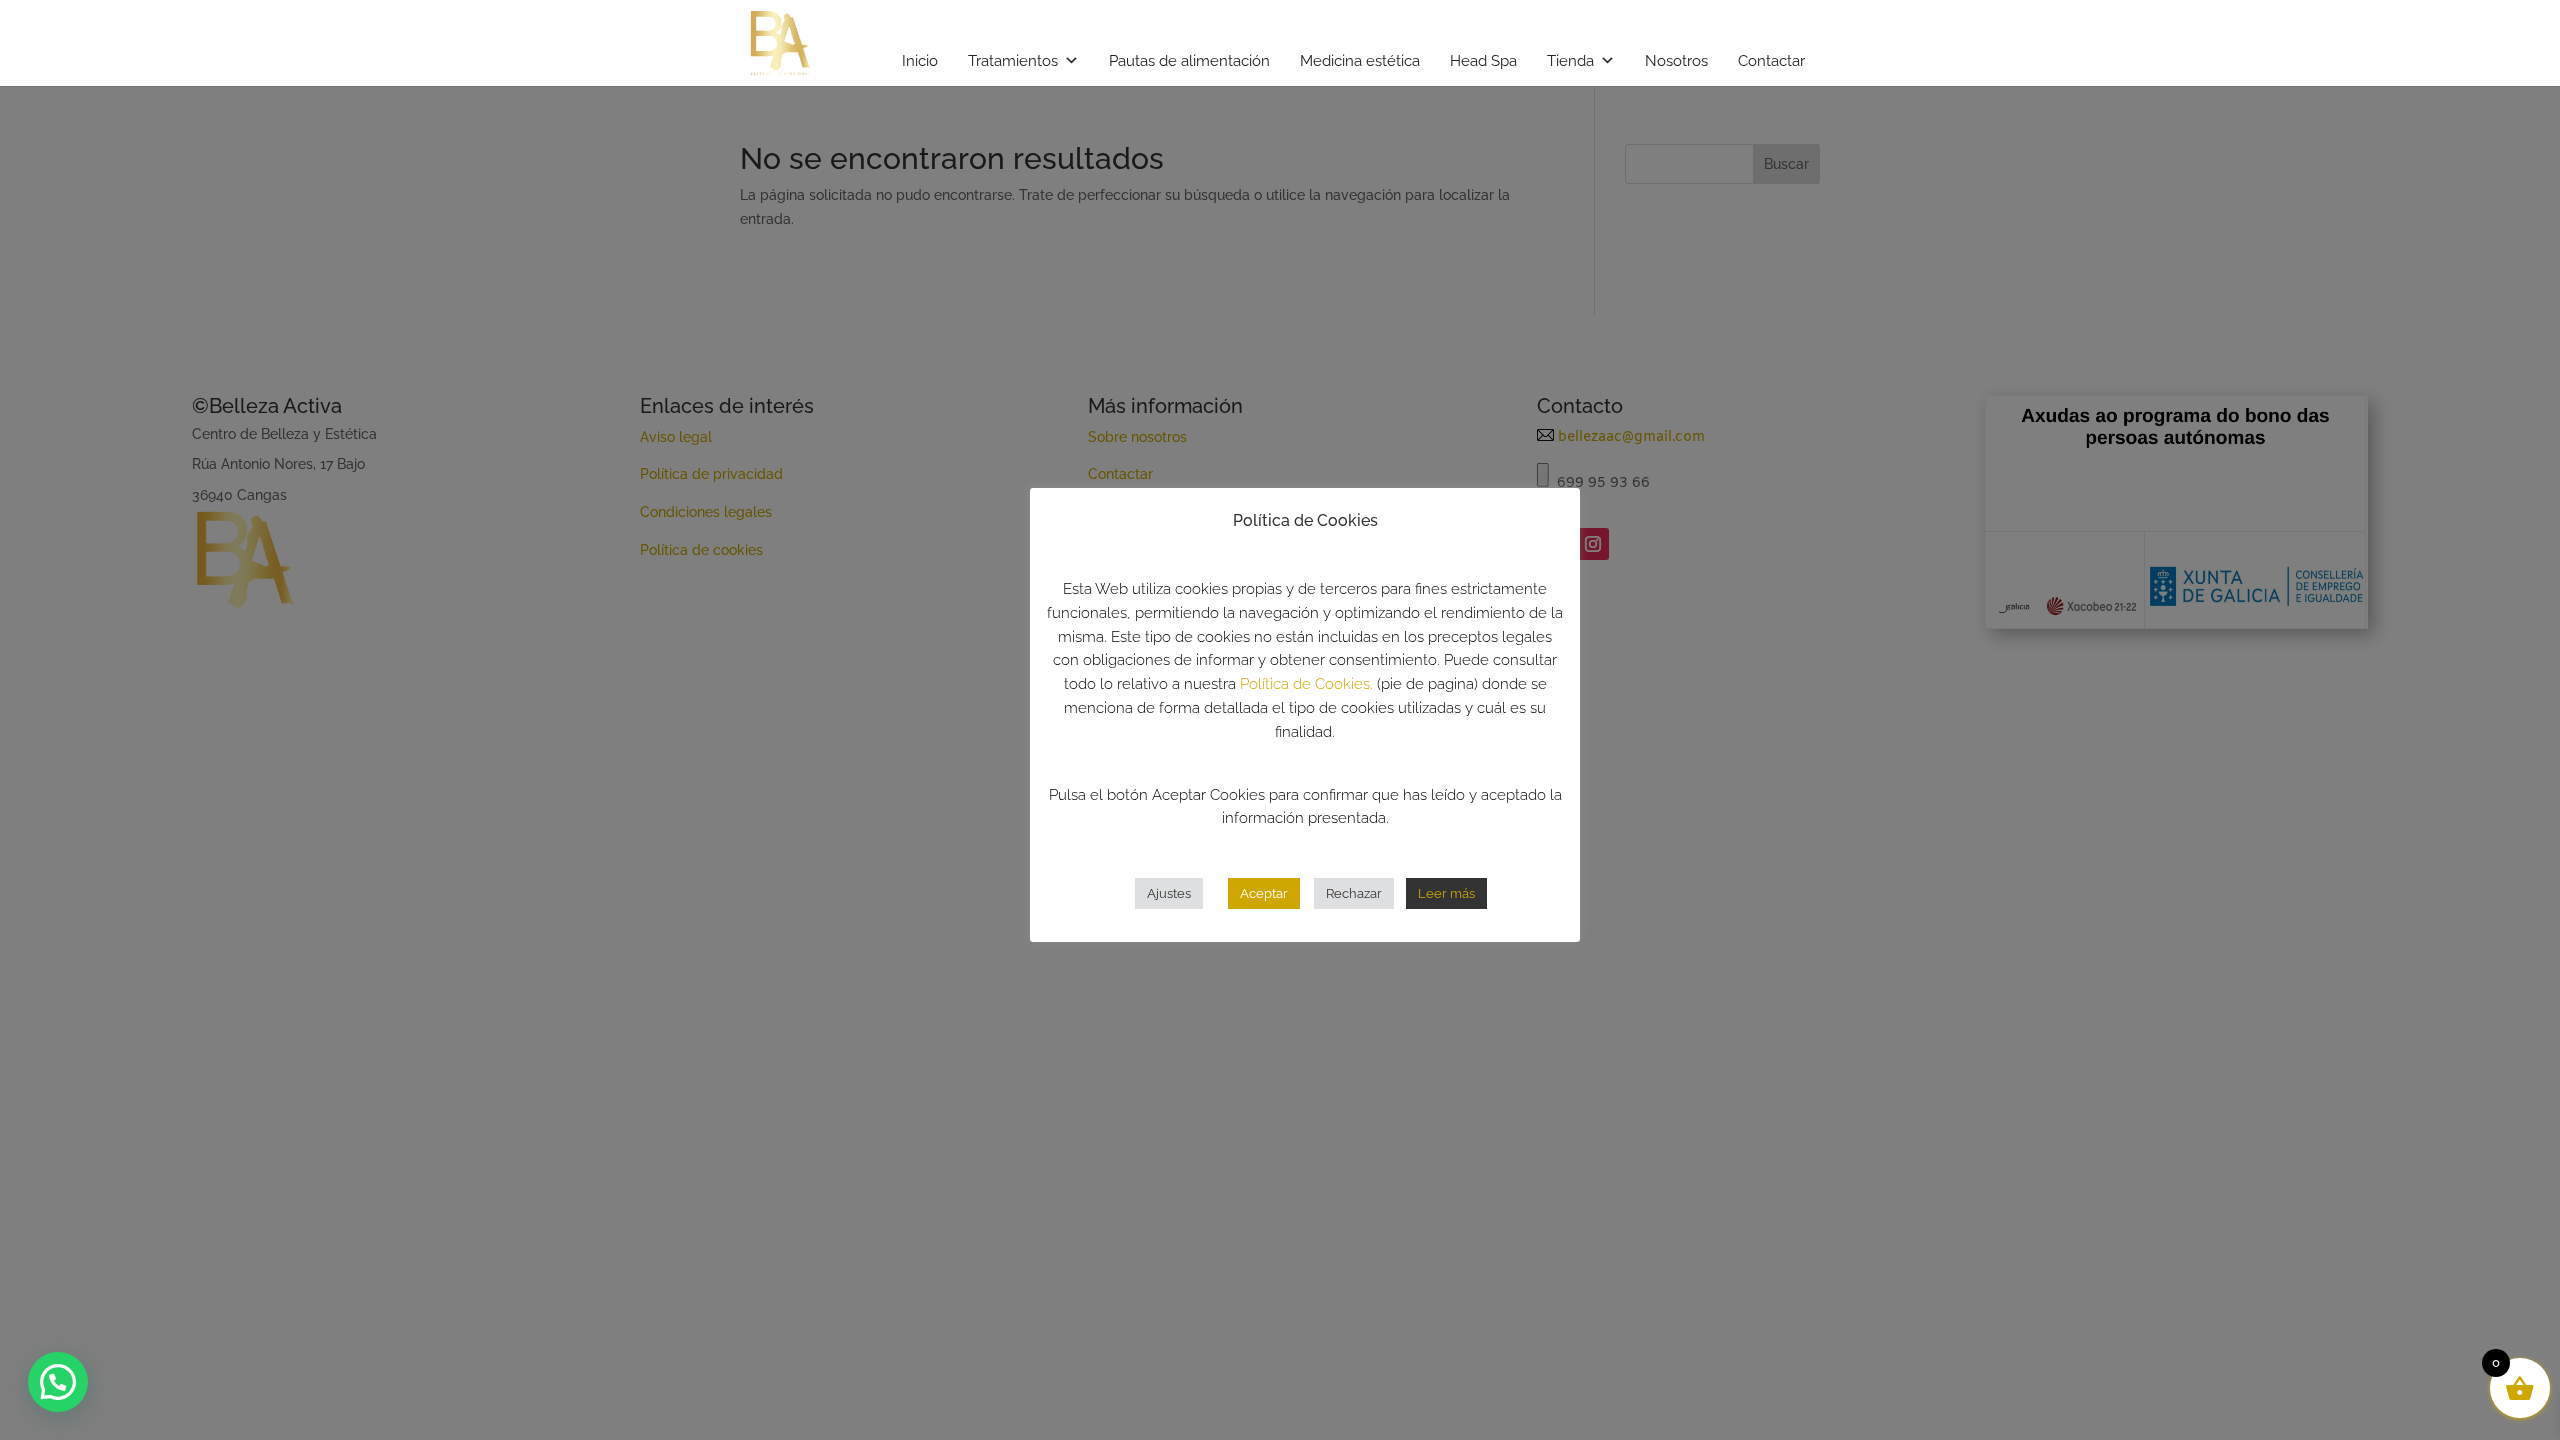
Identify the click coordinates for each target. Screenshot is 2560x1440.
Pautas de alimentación (1189, 61)
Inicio (920, 61)
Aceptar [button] (1264, 893)
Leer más (1446, 893)
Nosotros (1676, 61)
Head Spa (1483, 61)
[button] (58, 1382)
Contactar (1771, 61)
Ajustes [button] (1169, 893)
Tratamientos (1013, 61)
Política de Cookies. (1306, 684)
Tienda (1570, 61)
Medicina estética (1360, 61)
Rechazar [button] (1354, 893)
